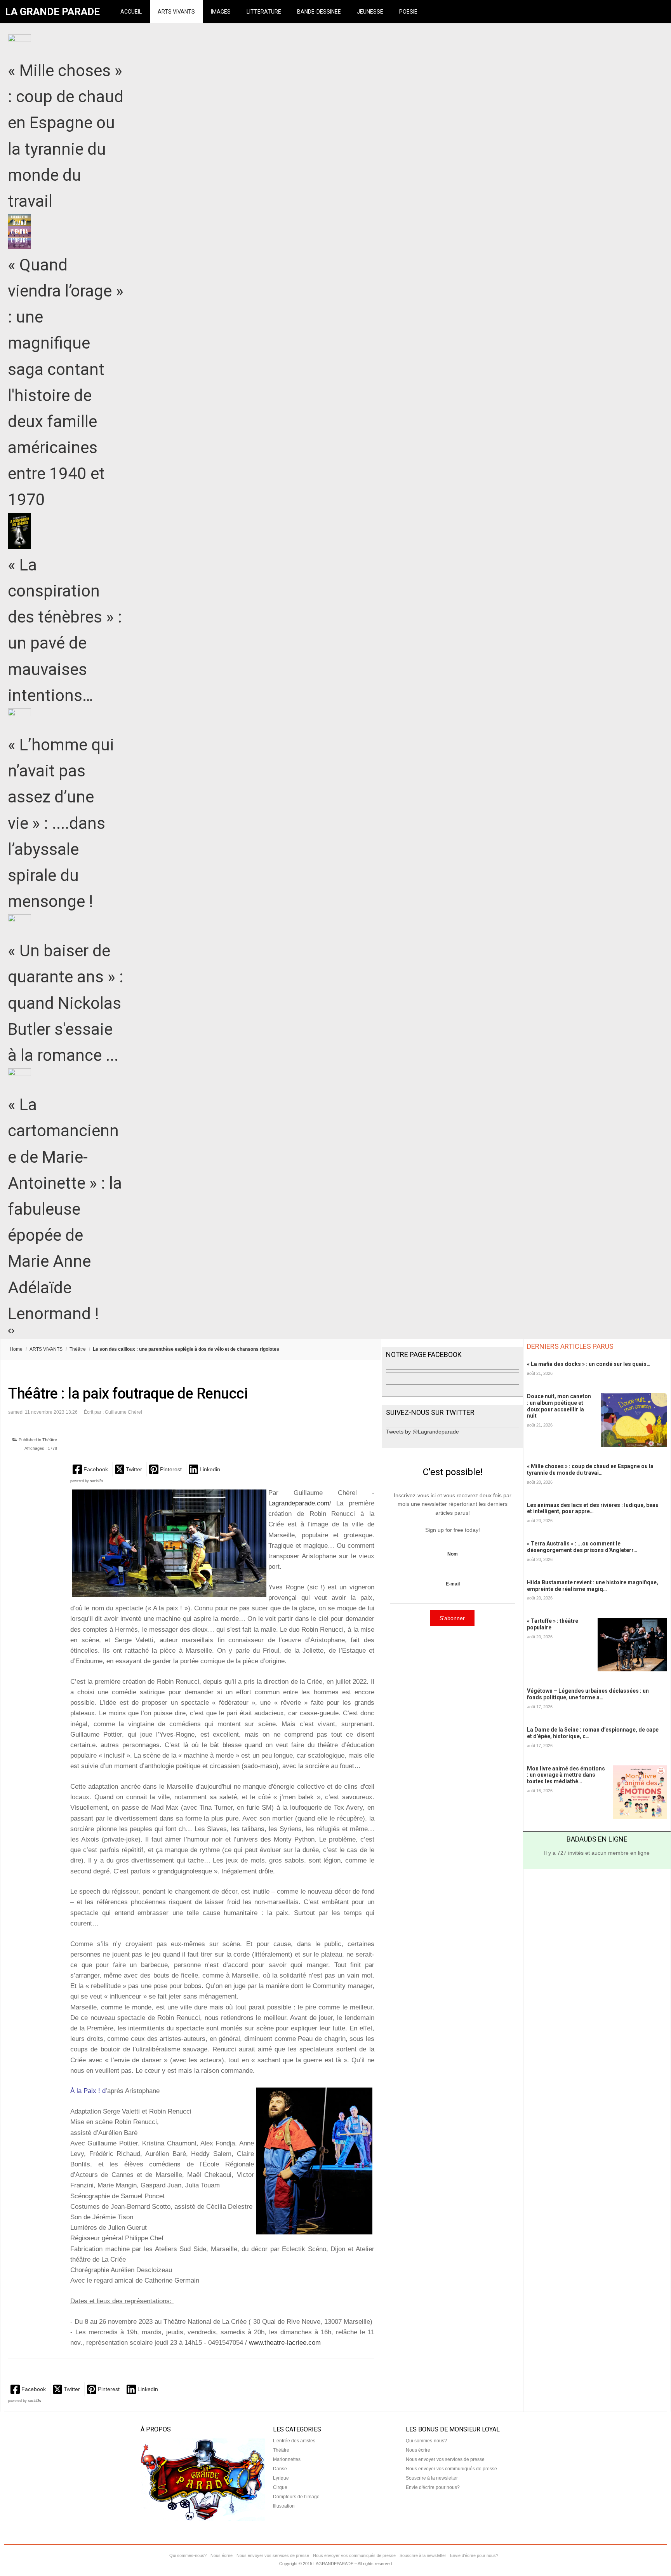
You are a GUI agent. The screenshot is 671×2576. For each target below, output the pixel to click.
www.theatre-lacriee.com (285, 2343)
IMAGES (221, 12)
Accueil (131, 12)
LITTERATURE (264, 12)
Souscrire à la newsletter (432, 2478)
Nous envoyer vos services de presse (445, 2459)
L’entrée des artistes (294, 2441)
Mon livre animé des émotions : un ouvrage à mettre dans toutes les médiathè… (566, 1775)
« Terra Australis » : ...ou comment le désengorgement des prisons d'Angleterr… (582, 1547)
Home (16, 1349)
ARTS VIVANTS (176, 12)
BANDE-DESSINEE (319, 12)
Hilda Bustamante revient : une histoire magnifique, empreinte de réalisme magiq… (593, 1586)
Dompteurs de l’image (296, 2497)
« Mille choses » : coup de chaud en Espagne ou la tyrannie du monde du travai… (590, 1469)
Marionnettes (287, 2459)
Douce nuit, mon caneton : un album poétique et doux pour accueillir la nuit (559, 1406)
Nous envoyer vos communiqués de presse (451, 2469)
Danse (280, 2469)
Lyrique (281, 2478)
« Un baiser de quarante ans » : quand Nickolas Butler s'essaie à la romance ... (66, 1003)
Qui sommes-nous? (426, 2441)
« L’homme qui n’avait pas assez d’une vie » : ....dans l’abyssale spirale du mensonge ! (61, 823)
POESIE (408, 12)
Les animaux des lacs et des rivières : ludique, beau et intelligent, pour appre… (593, 1508)
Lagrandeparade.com (299, 1503)
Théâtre (78, 1349)
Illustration (284, 2506)
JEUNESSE (370, 12)
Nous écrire (418, 2450)
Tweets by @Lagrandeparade (422, 1432)
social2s (97, 1481)
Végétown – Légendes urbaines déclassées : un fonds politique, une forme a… (588, 1694)
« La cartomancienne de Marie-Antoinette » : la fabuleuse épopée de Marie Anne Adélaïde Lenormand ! (65, 1209)
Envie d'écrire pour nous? (433, 2487)
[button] (91, 1469)
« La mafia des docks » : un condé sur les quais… (589, 1364)
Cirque (280, 2487)
